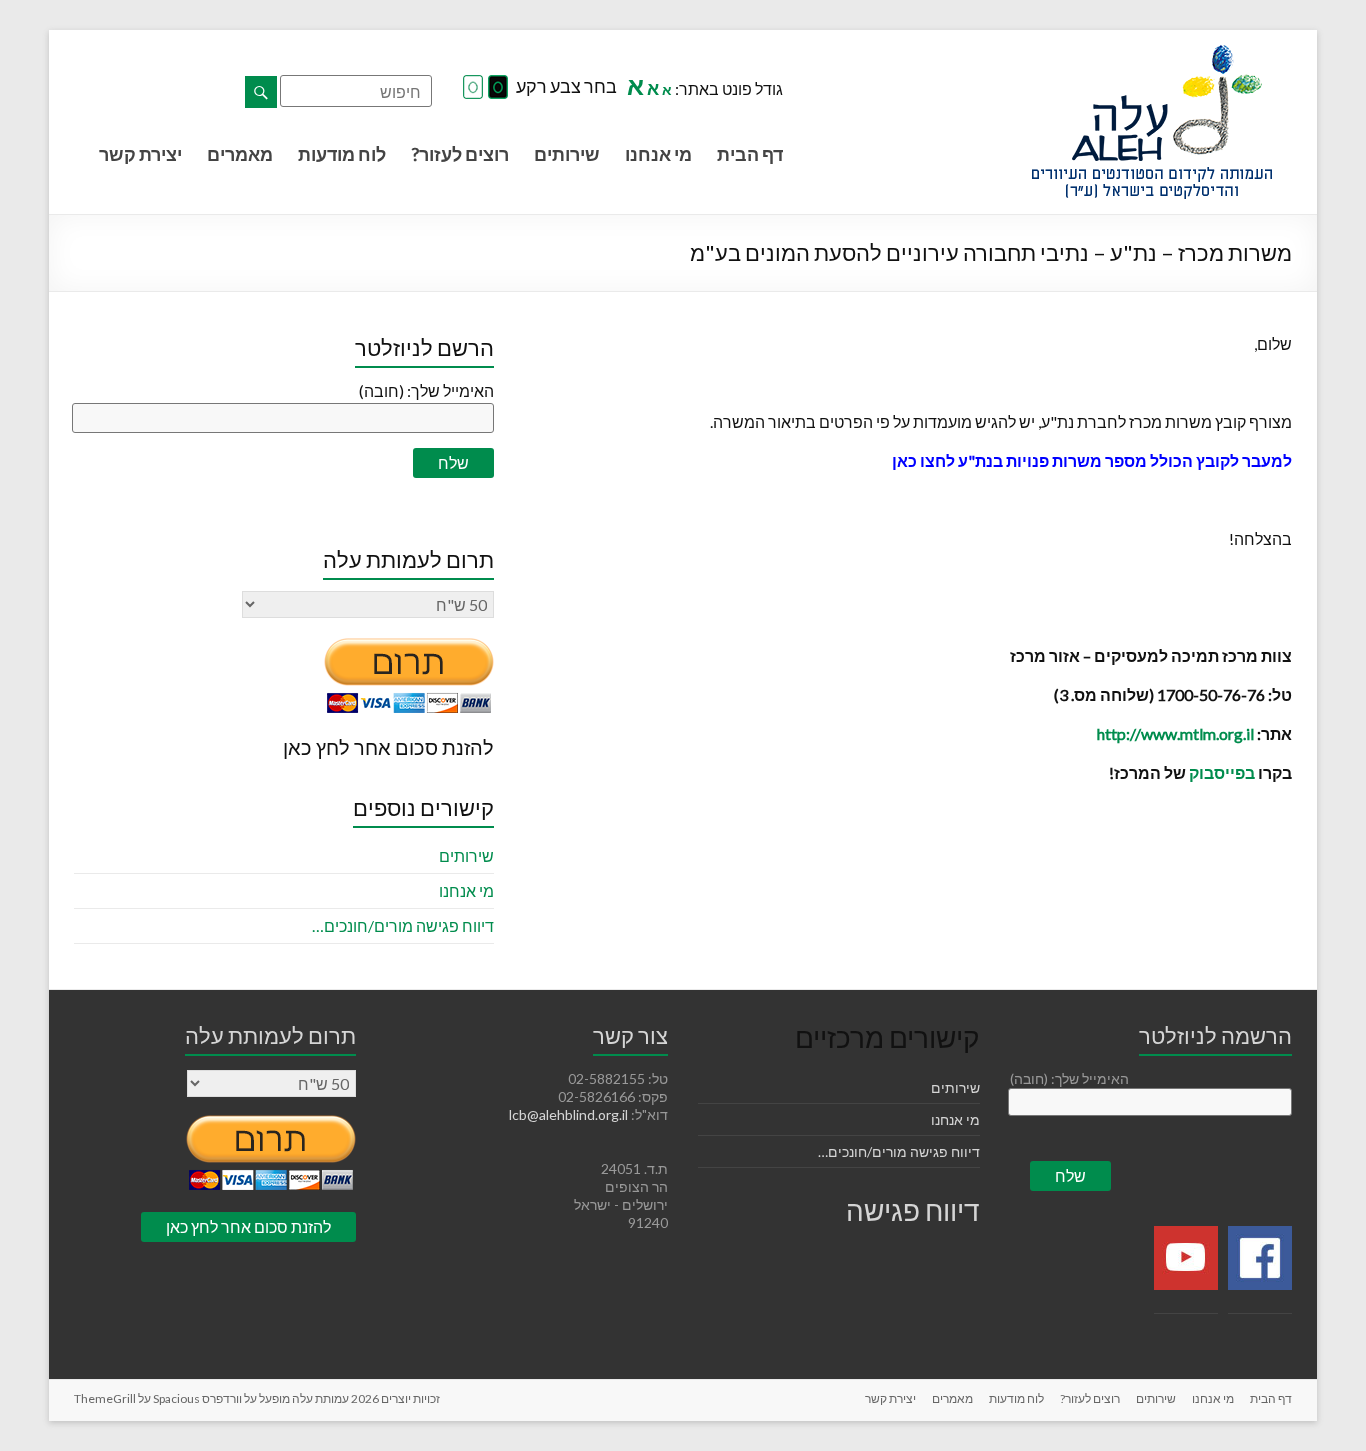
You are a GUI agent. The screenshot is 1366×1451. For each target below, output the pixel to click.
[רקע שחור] (498, 88)
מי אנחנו (658, 154)
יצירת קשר (140, 154)
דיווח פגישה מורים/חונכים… (403, 925)
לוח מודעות (342, 154)
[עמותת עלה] (1152, 54)
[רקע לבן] (473, 88)
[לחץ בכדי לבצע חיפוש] (261, 92)
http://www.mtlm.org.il (1175, 733)
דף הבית (750, 154)
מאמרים (240, 154)
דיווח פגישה (913, 1210)
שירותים (567, 154)
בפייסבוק (1222, 772)
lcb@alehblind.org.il (570, 1114)
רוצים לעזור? (460, 154)
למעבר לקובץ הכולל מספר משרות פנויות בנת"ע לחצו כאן (1092, 460)
